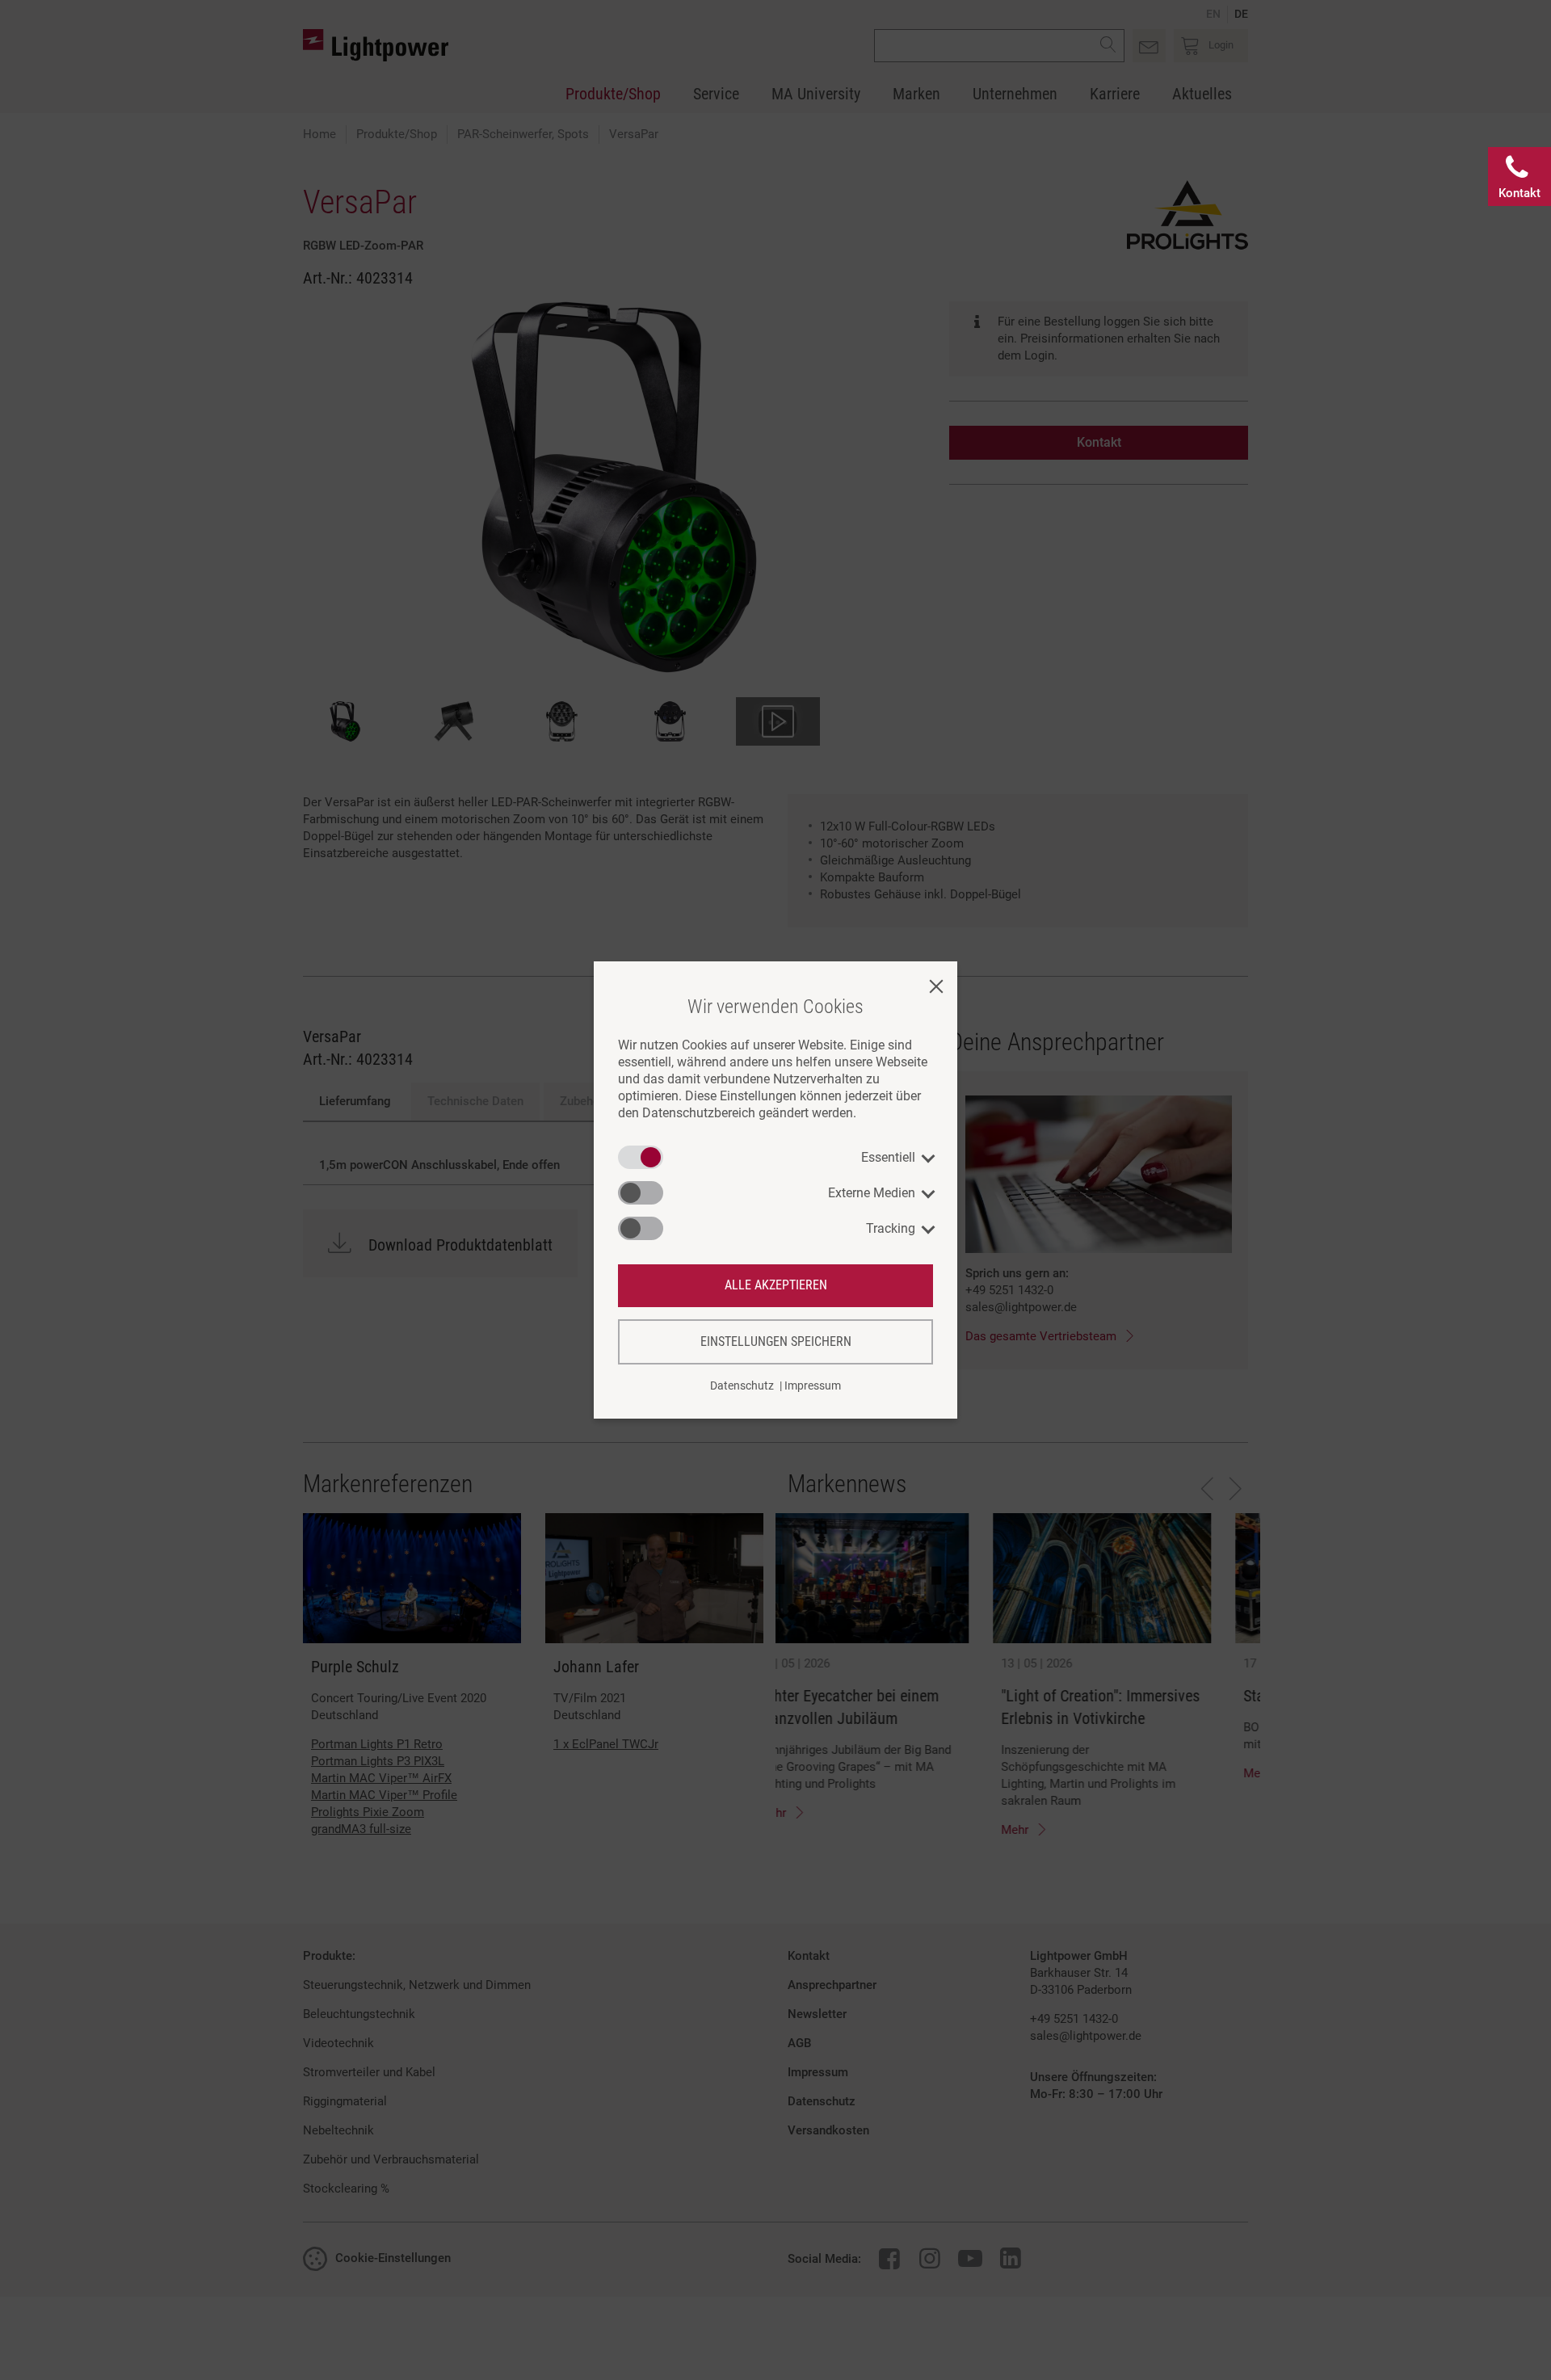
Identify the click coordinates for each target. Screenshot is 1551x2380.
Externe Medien (872, 1193)
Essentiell (888, 1157)
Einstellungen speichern (776, 1341)
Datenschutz (742, 1386)
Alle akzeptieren (776, 1285)
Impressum (813, 1386)
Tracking (891, 1228)
